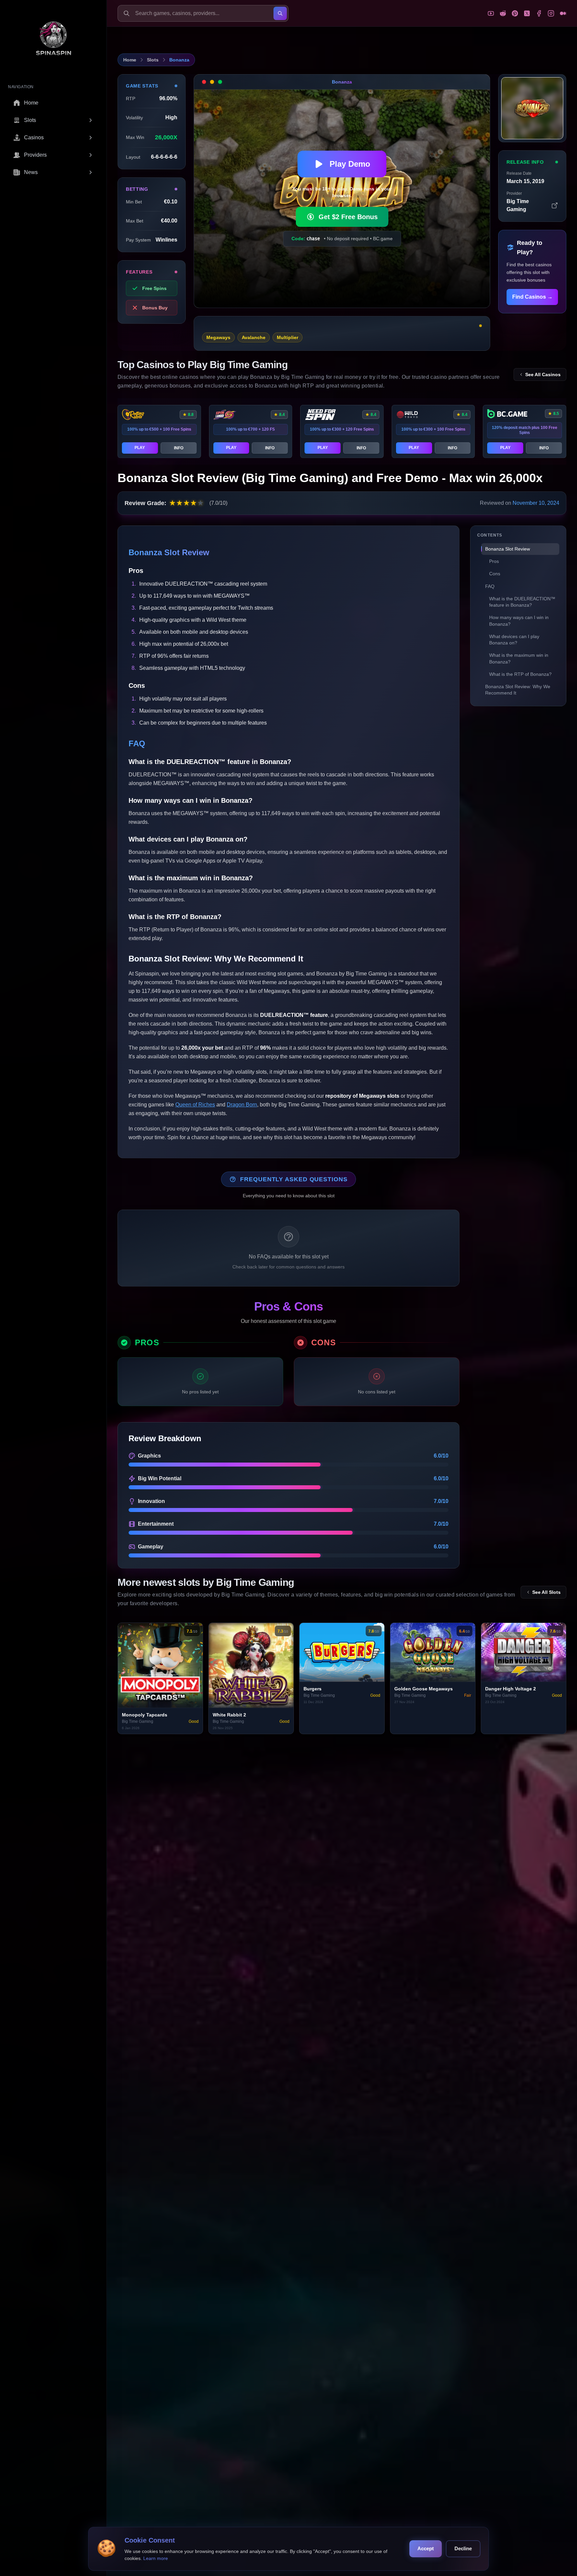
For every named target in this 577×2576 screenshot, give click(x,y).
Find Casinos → (532, 297)
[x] (527, 13)
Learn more (156, 2558)
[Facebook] (539, 13)
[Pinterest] (515, 13)
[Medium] (563, 13)
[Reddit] (503, 13)
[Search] (280, 13)
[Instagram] (551, 13)
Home (130, 60)
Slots (153, 60)
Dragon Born (242, 1105)
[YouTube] (491, 13)
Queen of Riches (195, 1105)
